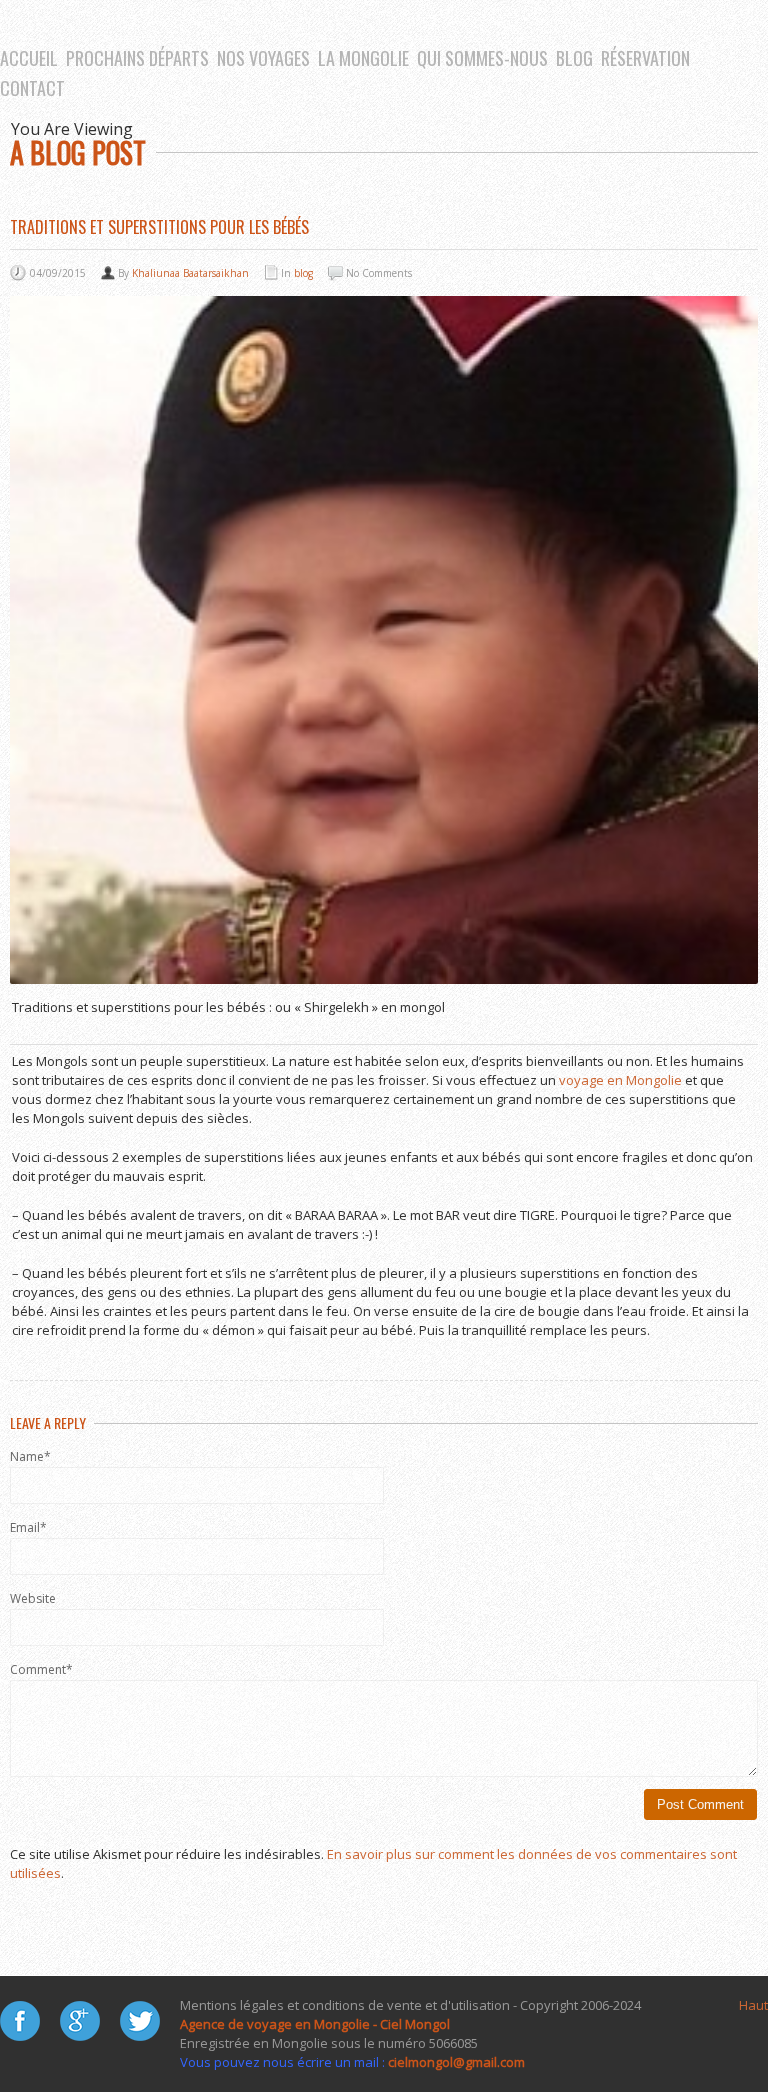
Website (33, 1598)
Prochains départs (137, 58)
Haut (753, 2005)
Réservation (645, 58)
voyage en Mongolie (620, 1080)
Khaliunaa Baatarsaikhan (190, 273)
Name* (30, 1456)
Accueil (29, 58)
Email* (28, 1527)
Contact (32, 88)
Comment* (41, 1669)
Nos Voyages (263, 58)
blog (574, 58)
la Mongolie (363, 58)
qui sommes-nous (482, 58)
